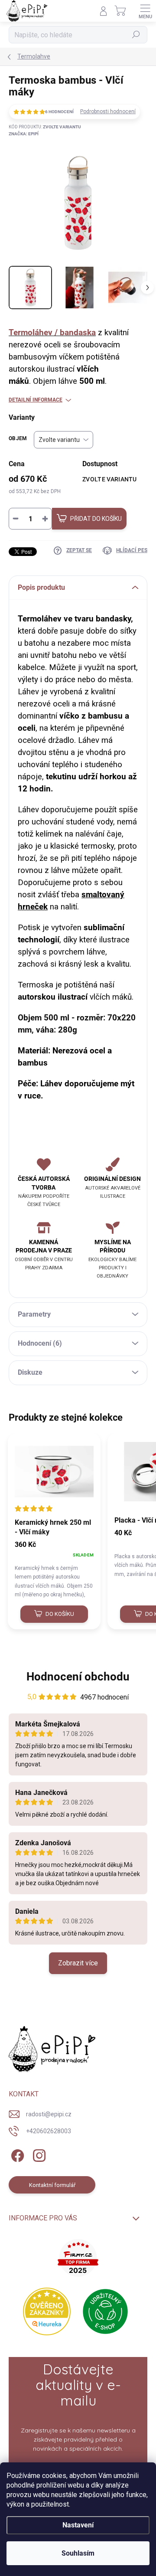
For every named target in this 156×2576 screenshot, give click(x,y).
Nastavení (78, 2525)
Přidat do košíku (96, 519)
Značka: (24, 134)
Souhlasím (78, 2553)
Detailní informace (36, 400)
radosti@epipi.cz (49, 2114)
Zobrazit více (78, 1963)
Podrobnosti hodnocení (108, 111)
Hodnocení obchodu (78, 1677)
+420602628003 (49, 2131)
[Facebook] (16, 2154)
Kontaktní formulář (52, 2185)
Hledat (136, 35)
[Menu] (145, 11)
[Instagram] (38, 2154)
